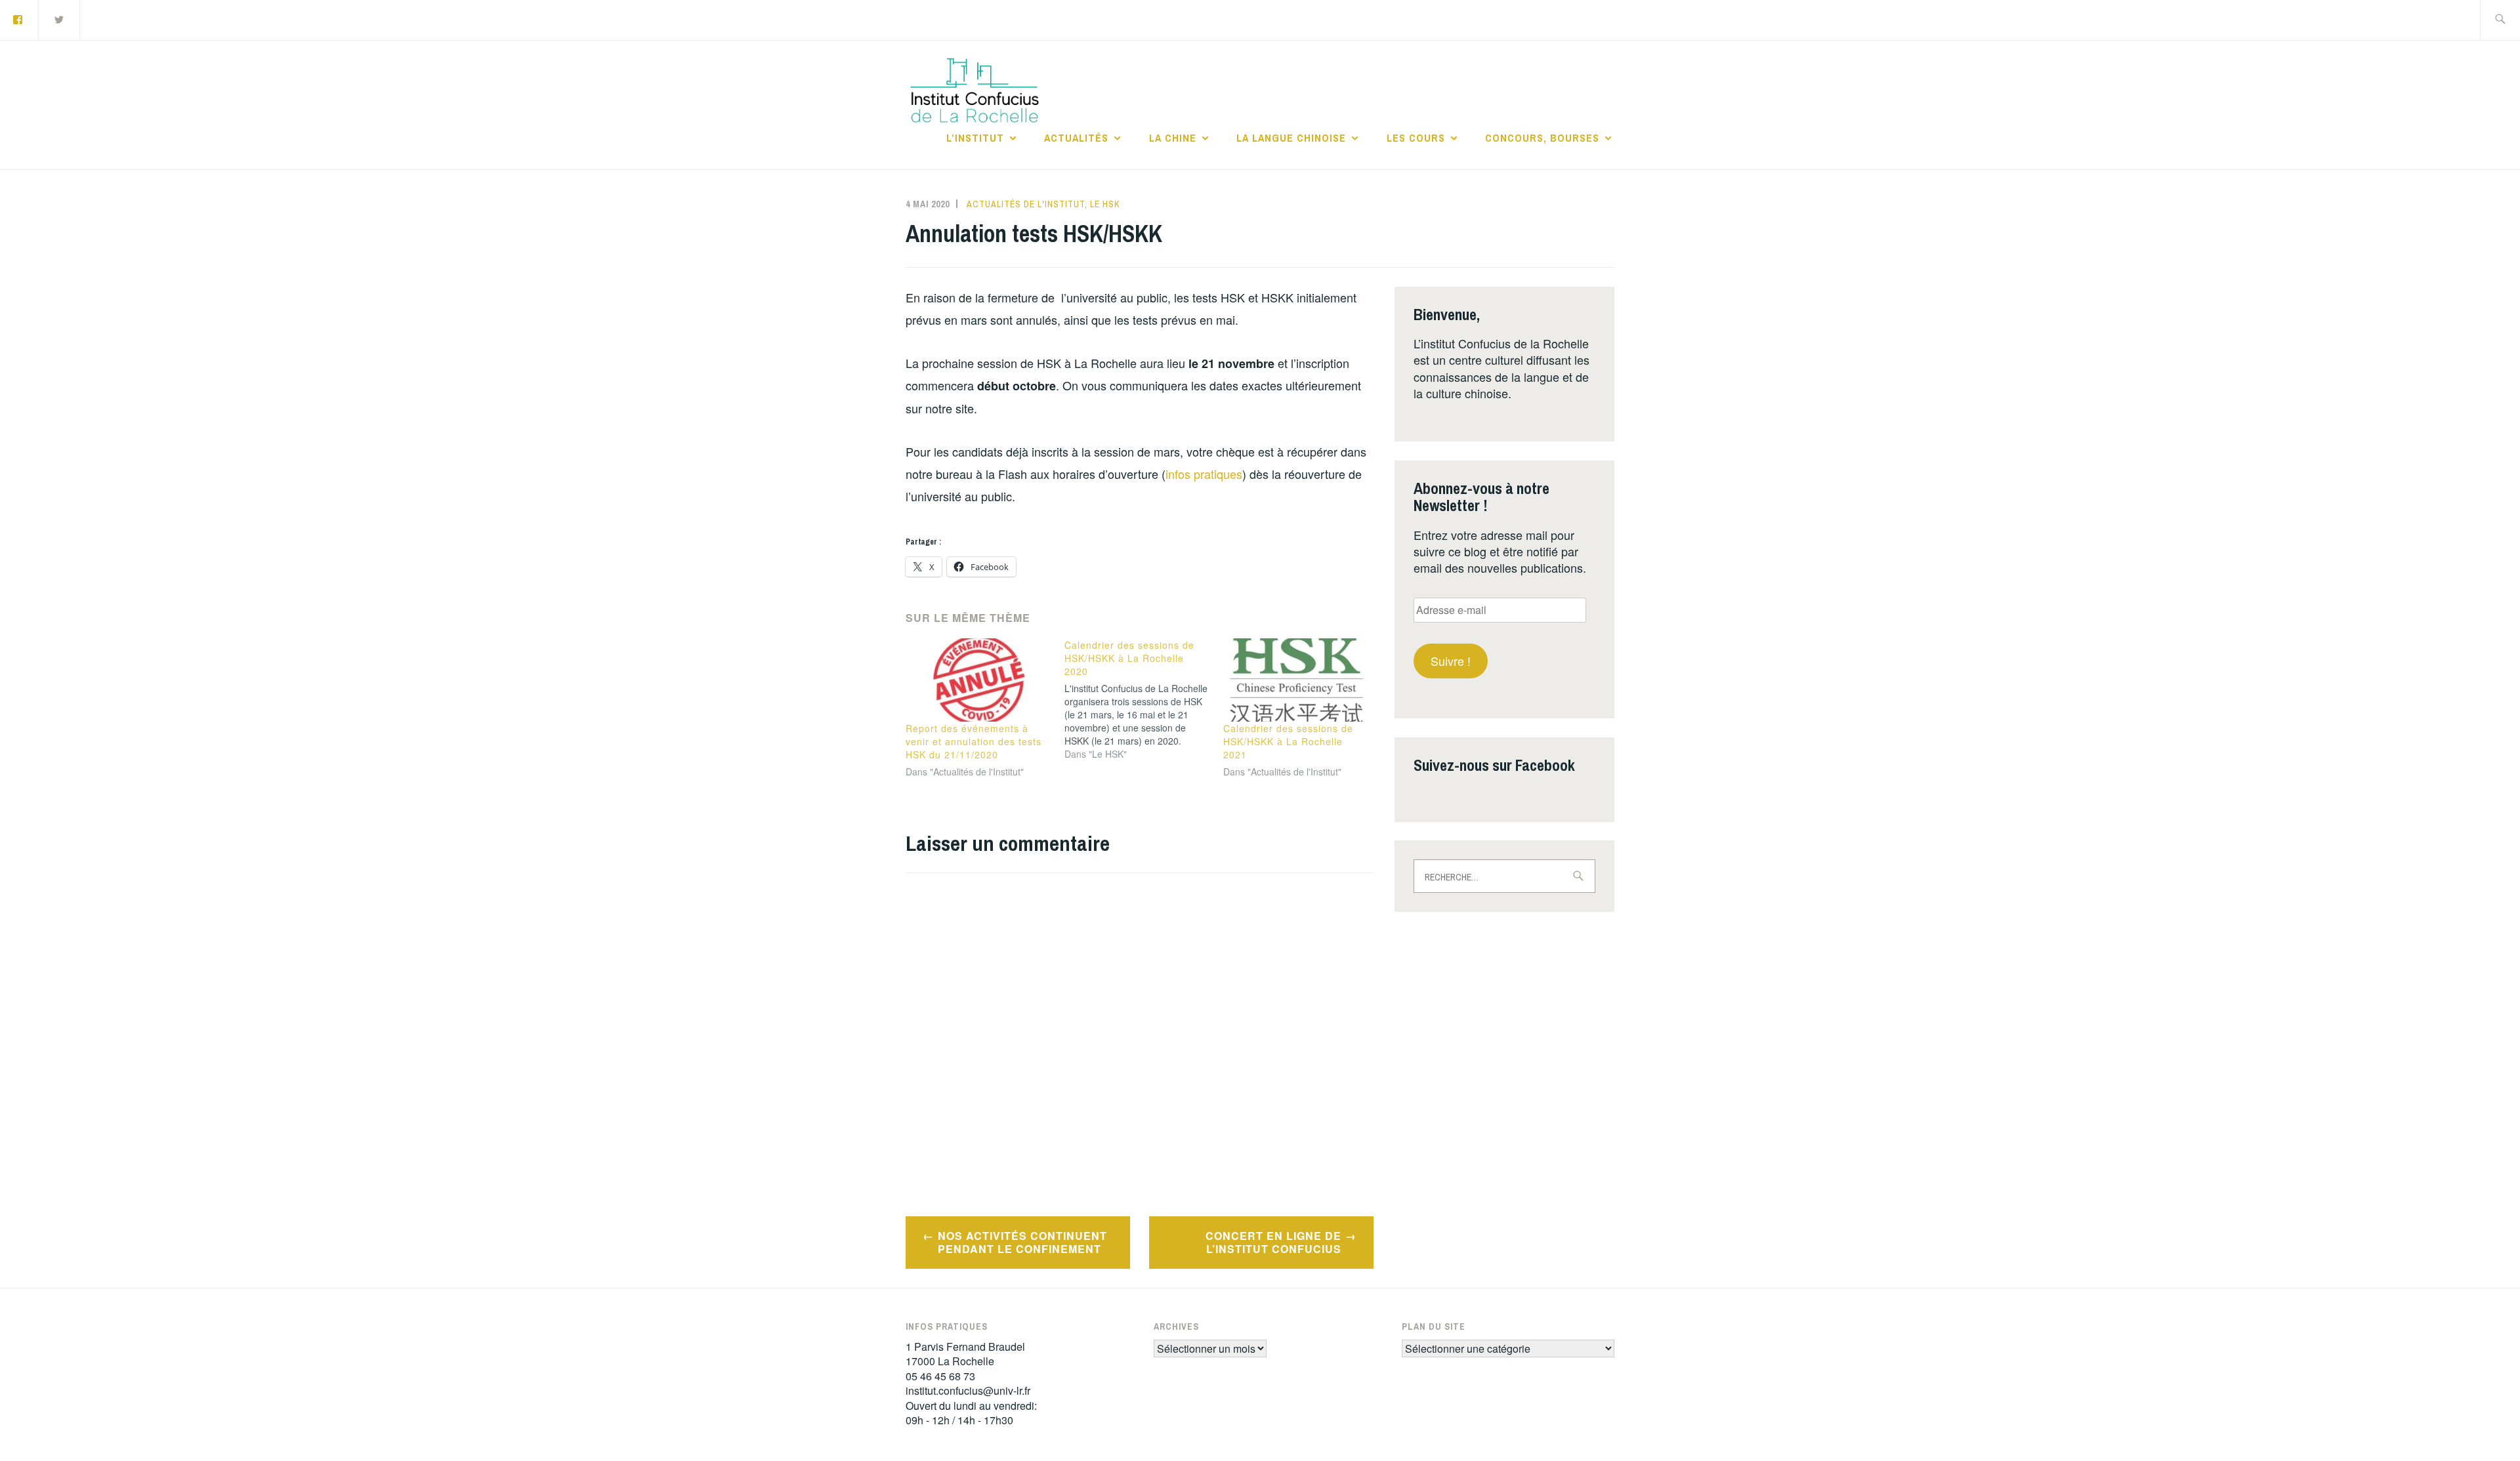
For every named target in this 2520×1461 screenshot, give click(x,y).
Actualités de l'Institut (1026, 204)
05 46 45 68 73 (940, 1376)
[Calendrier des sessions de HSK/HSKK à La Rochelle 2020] (1144, 699)
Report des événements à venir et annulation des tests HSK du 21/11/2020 (974, 741)
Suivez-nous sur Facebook (1494, 765)
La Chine (1173, 138)
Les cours (1416, 138)
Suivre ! (1451, 661)
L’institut (975, 138)
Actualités (1076, 138)
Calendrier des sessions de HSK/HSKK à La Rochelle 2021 (1288, 741)
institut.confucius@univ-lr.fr (968, 1390)
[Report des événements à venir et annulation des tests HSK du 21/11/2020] (978, 680)
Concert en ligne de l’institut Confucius (1273, 1243)
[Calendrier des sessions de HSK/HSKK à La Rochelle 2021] (1296, 680)
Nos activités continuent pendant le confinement (1022, 1243)
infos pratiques (1204, 474)
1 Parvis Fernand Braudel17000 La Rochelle (965, 1354)
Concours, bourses (1542, 138)
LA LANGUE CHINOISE (1291, 138)
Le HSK (1105, 204)
